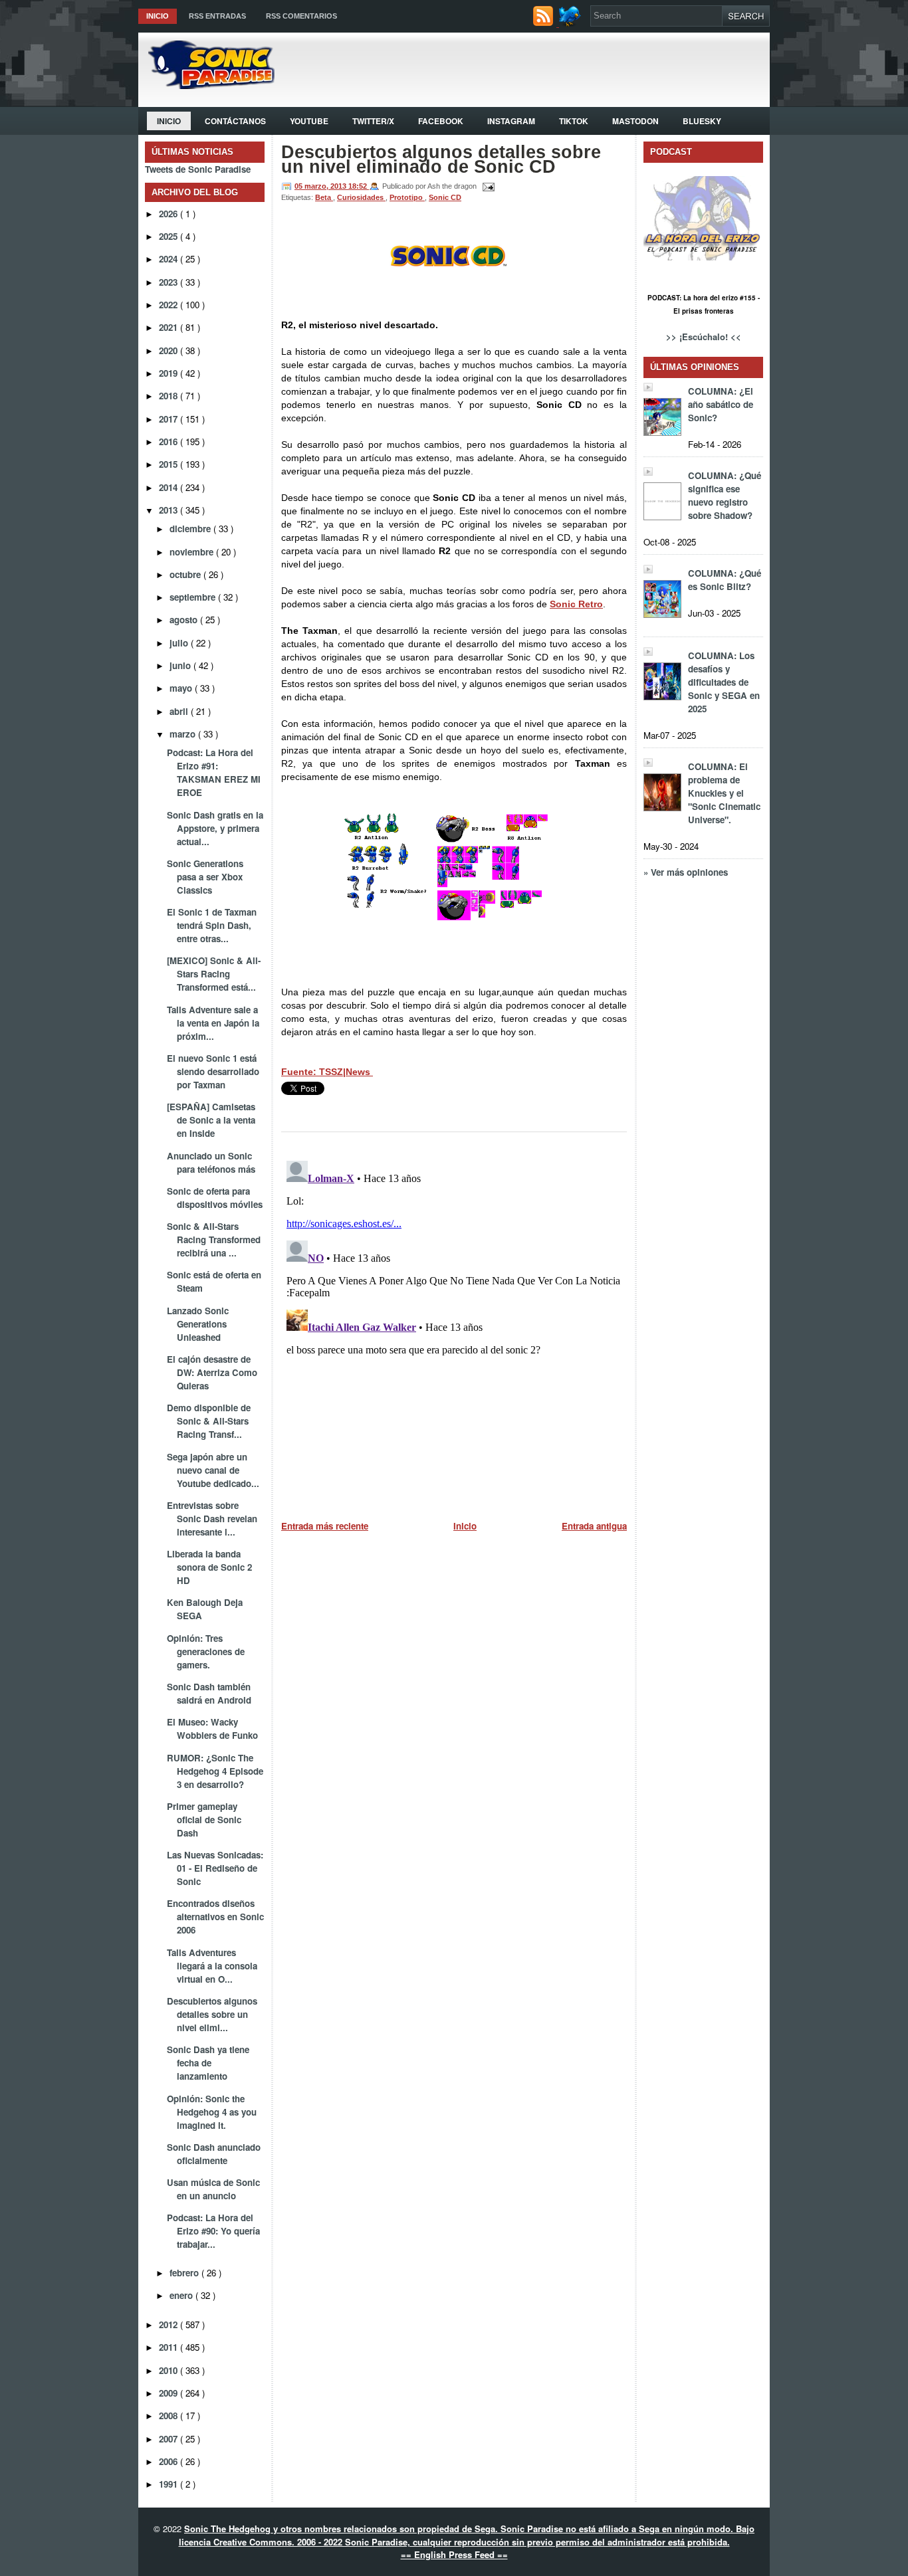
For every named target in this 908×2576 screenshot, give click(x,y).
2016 (170, 442)
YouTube (309, 121)
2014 (170, 487)
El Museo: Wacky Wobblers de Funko (212, 1729)
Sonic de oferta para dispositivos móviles (215, 1198)
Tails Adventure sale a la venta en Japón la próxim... (213, 1023)
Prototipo (407, 197)
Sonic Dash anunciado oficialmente (214, 2154)
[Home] (206, 85)
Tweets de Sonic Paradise (198, 169)
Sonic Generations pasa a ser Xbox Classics (205, 877)
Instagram (511, 121)
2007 (170, 2439)
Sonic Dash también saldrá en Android (209, 1693)
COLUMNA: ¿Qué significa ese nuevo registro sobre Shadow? (725, 495)
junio (181, 665)
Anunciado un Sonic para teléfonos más (211, 1162)
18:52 (359, 186)
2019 (170, 373)
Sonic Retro (576, 604)
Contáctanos (235, 121)
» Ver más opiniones (686, 872)
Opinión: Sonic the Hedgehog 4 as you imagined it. (212, 2112)
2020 (170, 350)
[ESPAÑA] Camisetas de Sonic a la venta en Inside (211, 1120)
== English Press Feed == (454, 2554)
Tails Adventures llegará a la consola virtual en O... (212, 1966)
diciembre (191, 529)
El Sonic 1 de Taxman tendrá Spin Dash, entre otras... (212, 925)
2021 (170, 327)
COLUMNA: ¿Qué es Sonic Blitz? (725, 580)
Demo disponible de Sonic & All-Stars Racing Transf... (209, 1421)
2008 (170, 2416)
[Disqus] (454, 1322)
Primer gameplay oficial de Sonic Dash (204, 1820)
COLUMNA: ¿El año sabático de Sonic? (721, 404)
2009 (170, 2393)
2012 (170, 2325)
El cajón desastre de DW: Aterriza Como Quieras (212, 1372)
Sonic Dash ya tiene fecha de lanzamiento (208, 2063)
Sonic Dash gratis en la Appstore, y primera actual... (215, 828)
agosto (185, 620)
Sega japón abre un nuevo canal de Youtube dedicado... (213, 1470)
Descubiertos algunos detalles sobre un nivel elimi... (212, 2014)
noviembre (193, 552)
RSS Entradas (217, 16)
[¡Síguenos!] (571, 23)
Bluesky (702, 121)
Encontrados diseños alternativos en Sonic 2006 (215, 1917)
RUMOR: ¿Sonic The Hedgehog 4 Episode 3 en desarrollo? (215, 1771)
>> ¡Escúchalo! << (704, 337)
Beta (324, 197)
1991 (170, 2484)
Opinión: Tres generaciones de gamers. (206, 1651)
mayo (182, 688)
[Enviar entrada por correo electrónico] (487, 186)
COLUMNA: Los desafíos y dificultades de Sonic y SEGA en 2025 (724, 682)
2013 (170, 510)
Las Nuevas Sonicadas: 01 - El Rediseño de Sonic (215, 1868)
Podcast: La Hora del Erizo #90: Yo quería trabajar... (213, 2231)
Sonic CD (445, 197)
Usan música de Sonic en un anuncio (213, 2189)
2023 (170, 282)
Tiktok (574, 121)
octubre (186, 574)
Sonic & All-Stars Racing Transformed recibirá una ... (214, 1239)
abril (180, 711)
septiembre (194, 597)
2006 (170, 2461)
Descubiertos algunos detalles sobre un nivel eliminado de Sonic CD (441, 159)
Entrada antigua (594, 1526)
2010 (170, 2370)
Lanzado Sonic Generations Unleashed (198, 1324)
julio (180, 643)
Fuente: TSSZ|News (327, 1072)
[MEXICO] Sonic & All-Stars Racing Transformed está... (214, 974)
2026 (170, 214)
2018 (170, 396)
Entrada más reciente (325, 1526)
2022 (170, 305)
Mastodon (635, 121)
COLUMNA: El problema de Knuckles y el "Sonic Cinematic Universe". (724, 793)
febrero (185, 2273)
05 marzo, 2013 (321, 186)
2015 (170, 464)
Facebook (441, 121)
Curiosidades (361, 197)
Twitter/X (373, 121)
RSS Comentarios (301, 16)
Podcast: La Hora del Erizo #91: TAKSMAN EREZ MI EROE (214, 772)
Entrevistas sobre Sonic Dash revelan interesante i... (212, 1519)
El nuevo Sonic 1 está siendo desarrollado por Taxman (213, 1071)
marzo (184, 734)
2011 (170, 2347)
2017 (170, 419)
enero (182, 2295)
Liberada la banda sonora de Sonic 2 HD (209, 1567)
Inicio (158, 16)
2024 (170, 259)
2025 (170, 236)
